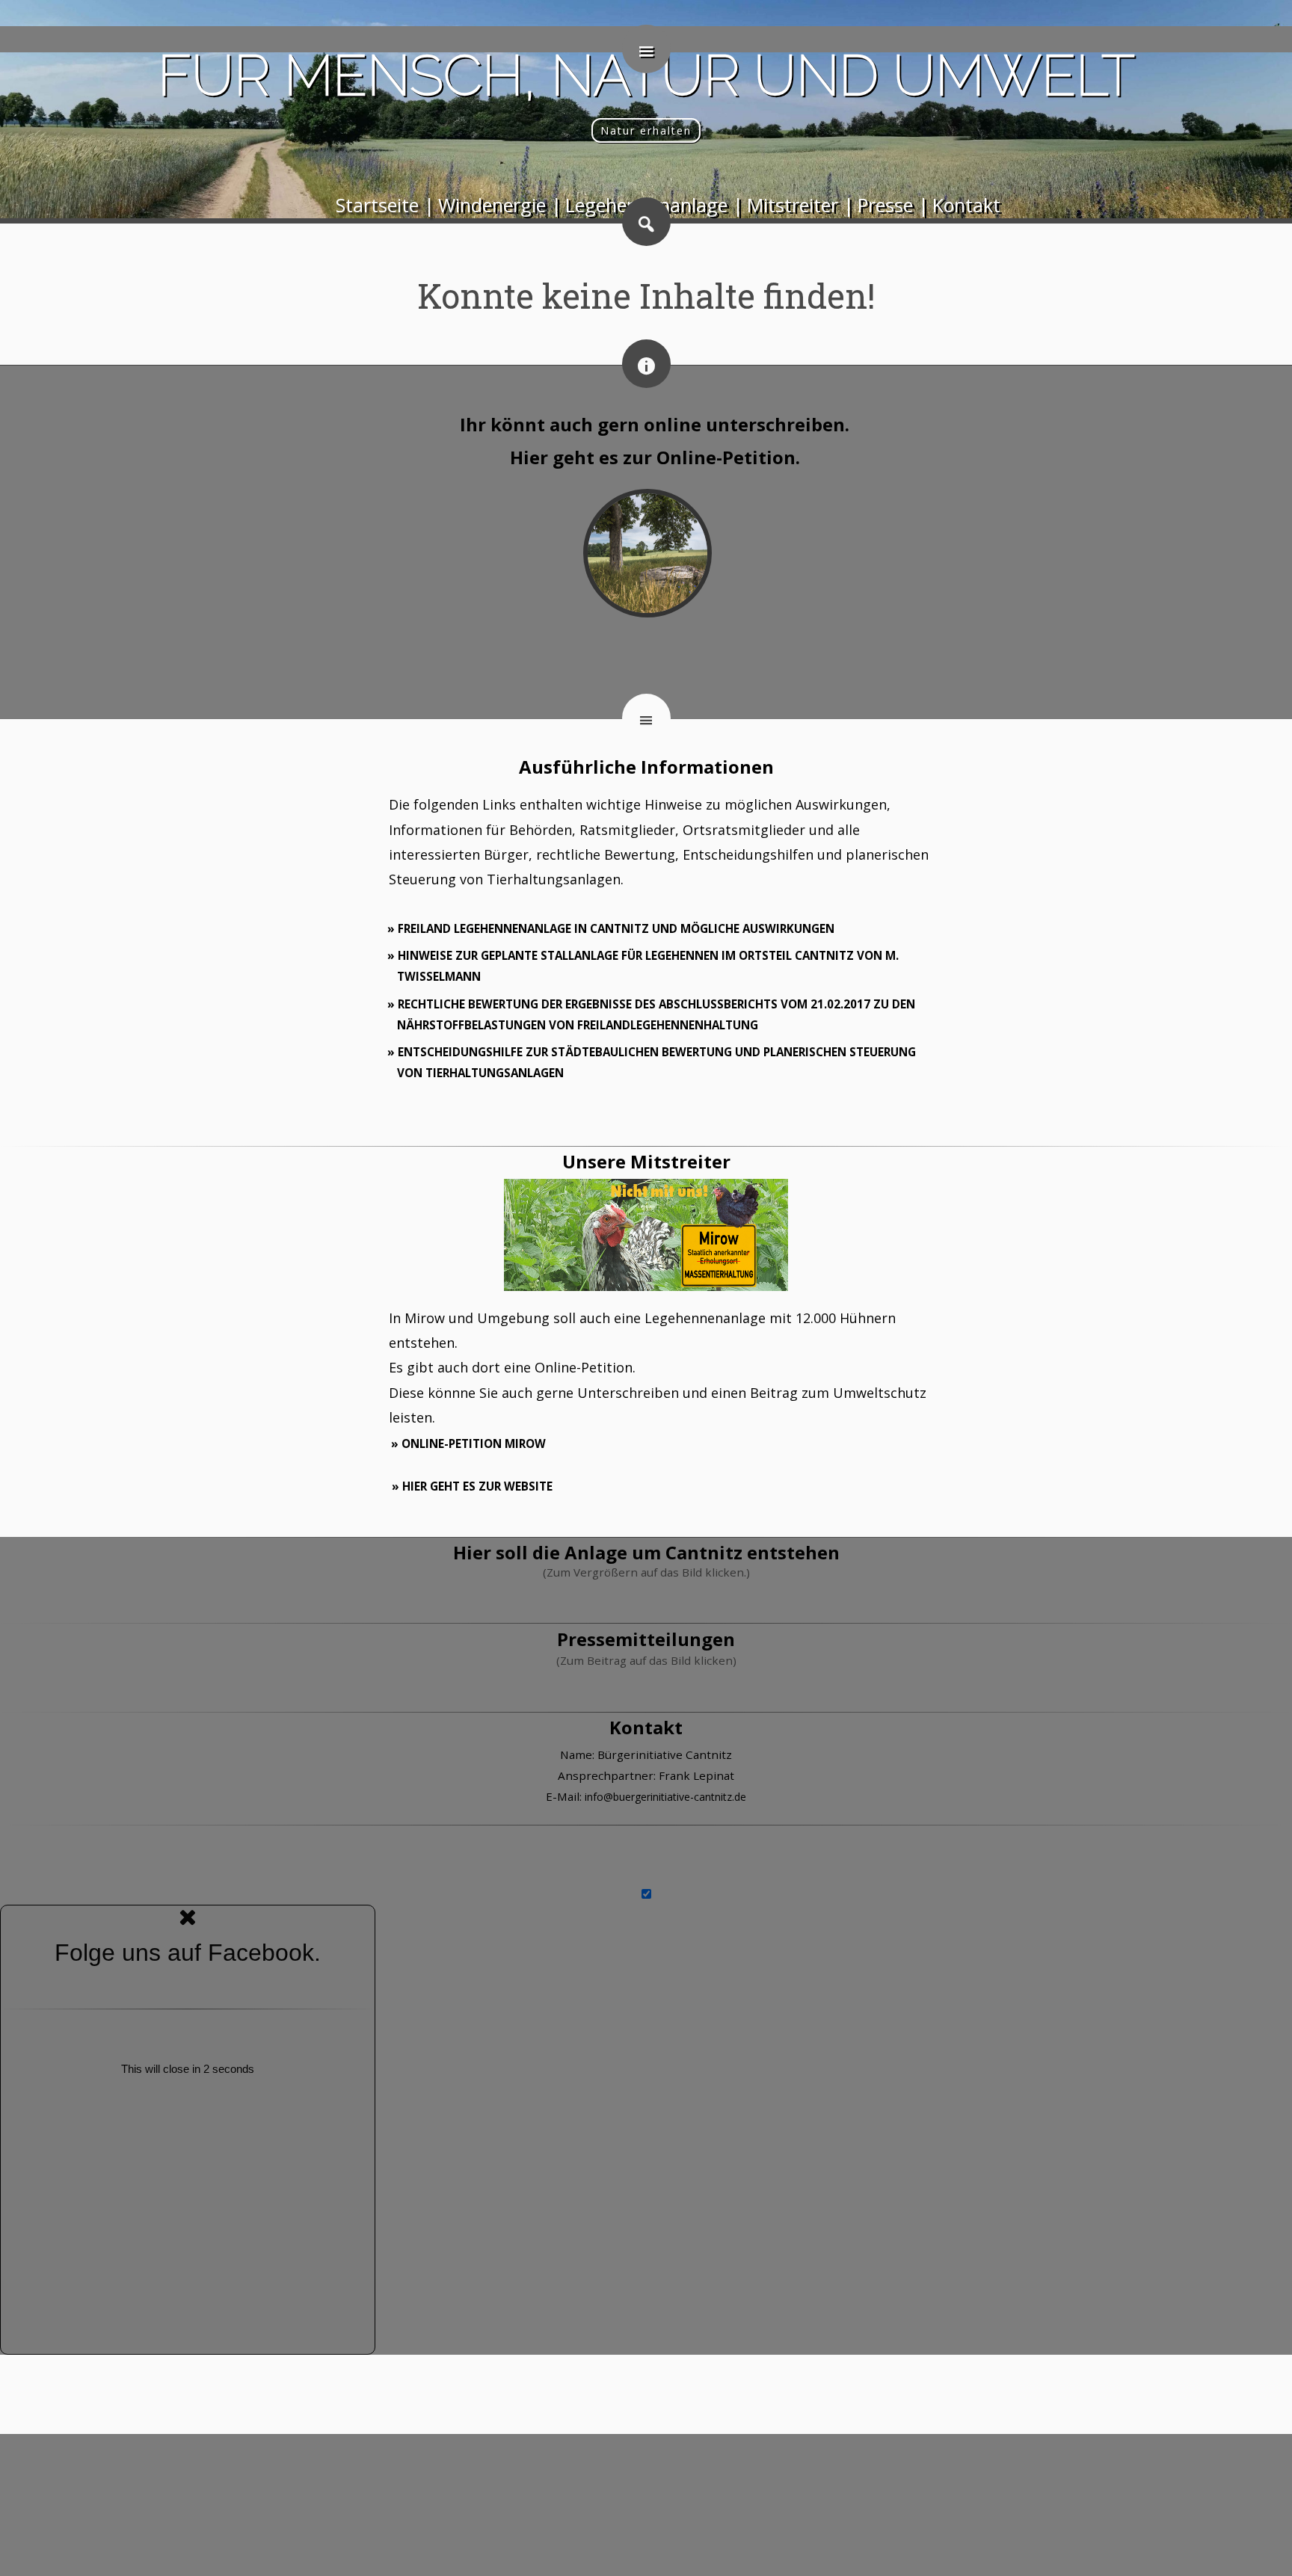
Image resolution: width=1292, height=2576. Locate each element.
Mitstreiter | (800, 205)
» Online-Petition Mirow (468, 1443)
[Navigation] (646, 49)
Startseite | (385, 205)
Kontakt (966, 205)
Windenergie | (500, 205)
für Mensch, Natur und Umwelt (646, 75)
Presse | (893, 205)
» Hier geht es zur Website (472, 1486)
